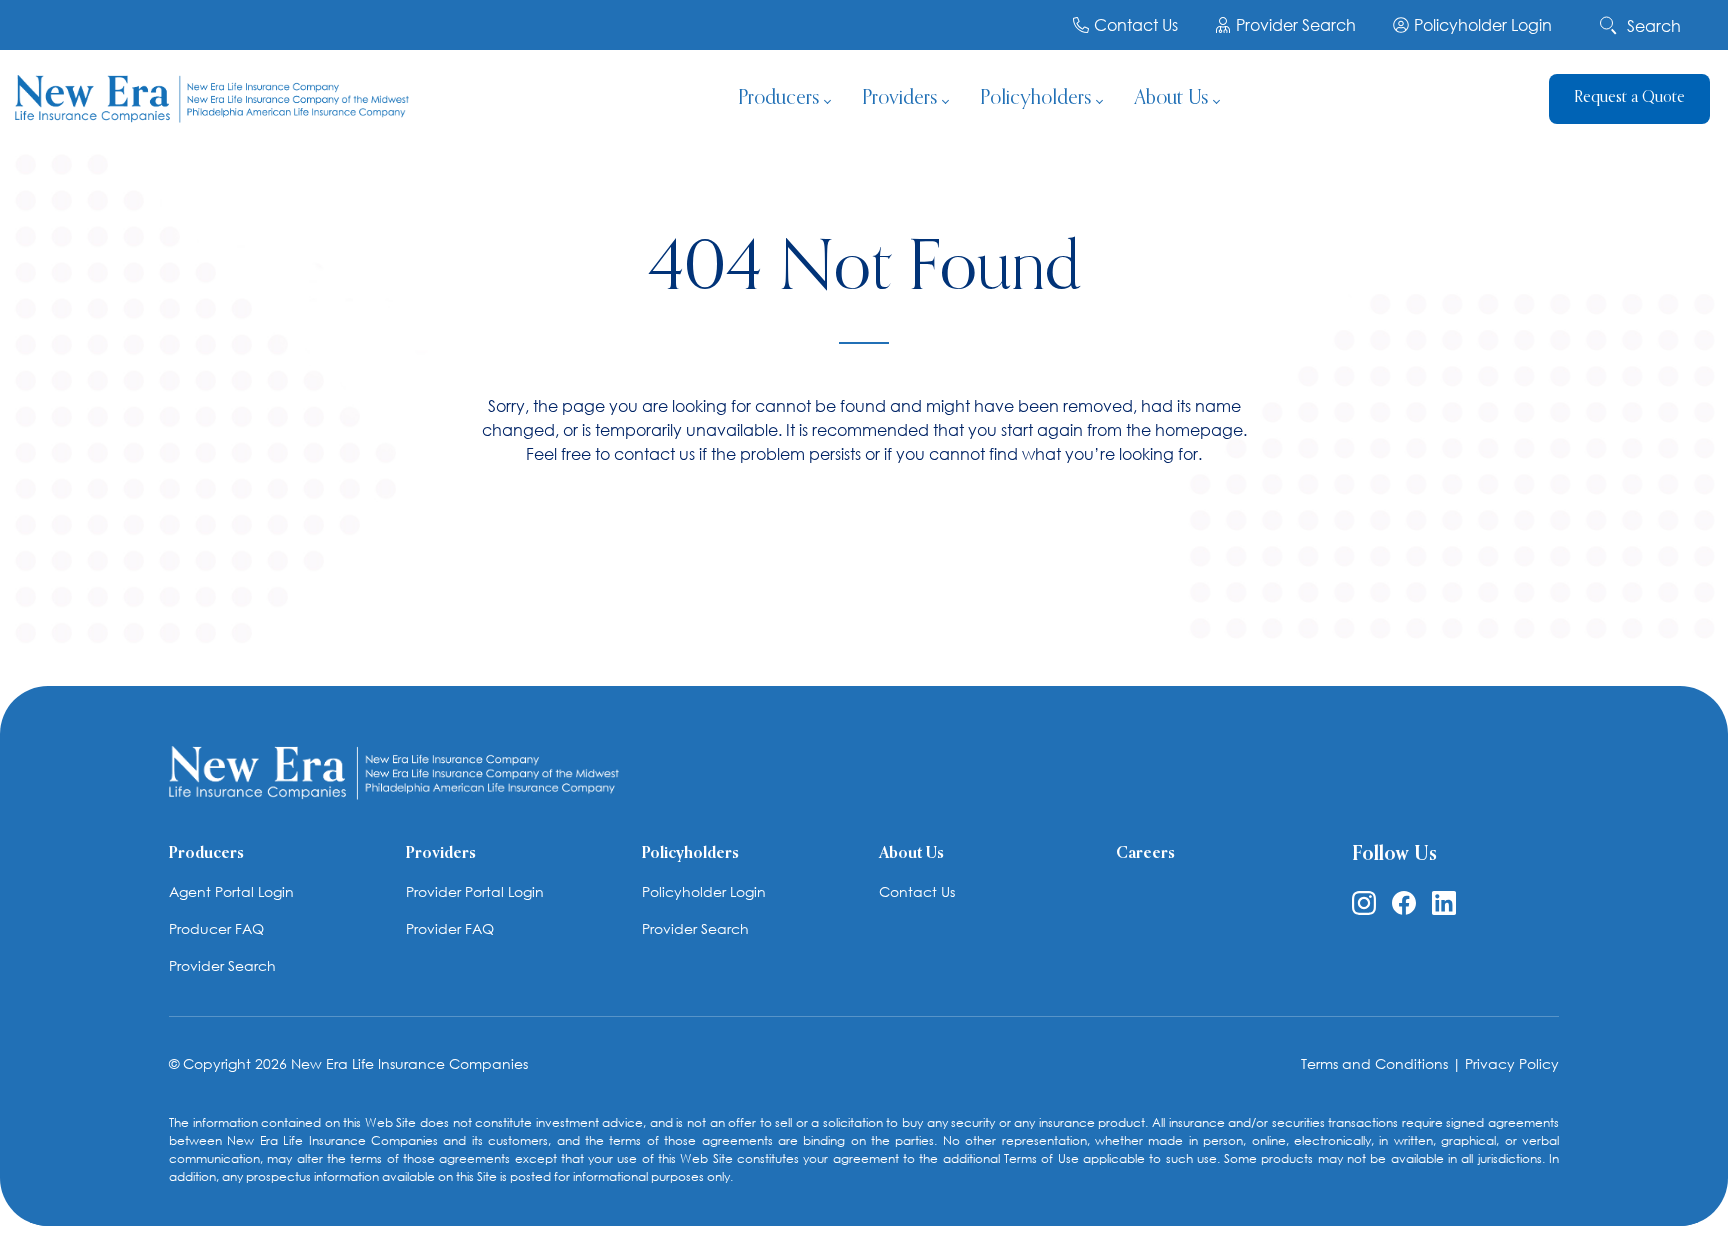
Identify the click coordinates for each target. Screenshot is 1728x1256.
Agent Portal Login (231, 891)
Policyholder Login (1483, 24)
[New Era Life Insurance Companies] (212, 100)
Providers (441, 854)
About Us (911, 854)
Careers (1145, 854)
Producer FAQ (216, 928)
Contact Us (1136, 24)
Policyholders (690, 854)
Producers (206, 854)
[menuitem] (784, 100)
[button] (1702, 21)
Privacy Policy (1512, 1063)
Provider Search (1296, 24)
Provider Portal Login (475, 891)
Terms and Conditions (1374, 1063)
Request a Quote (1629, 98)
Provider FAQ (450, 928)
